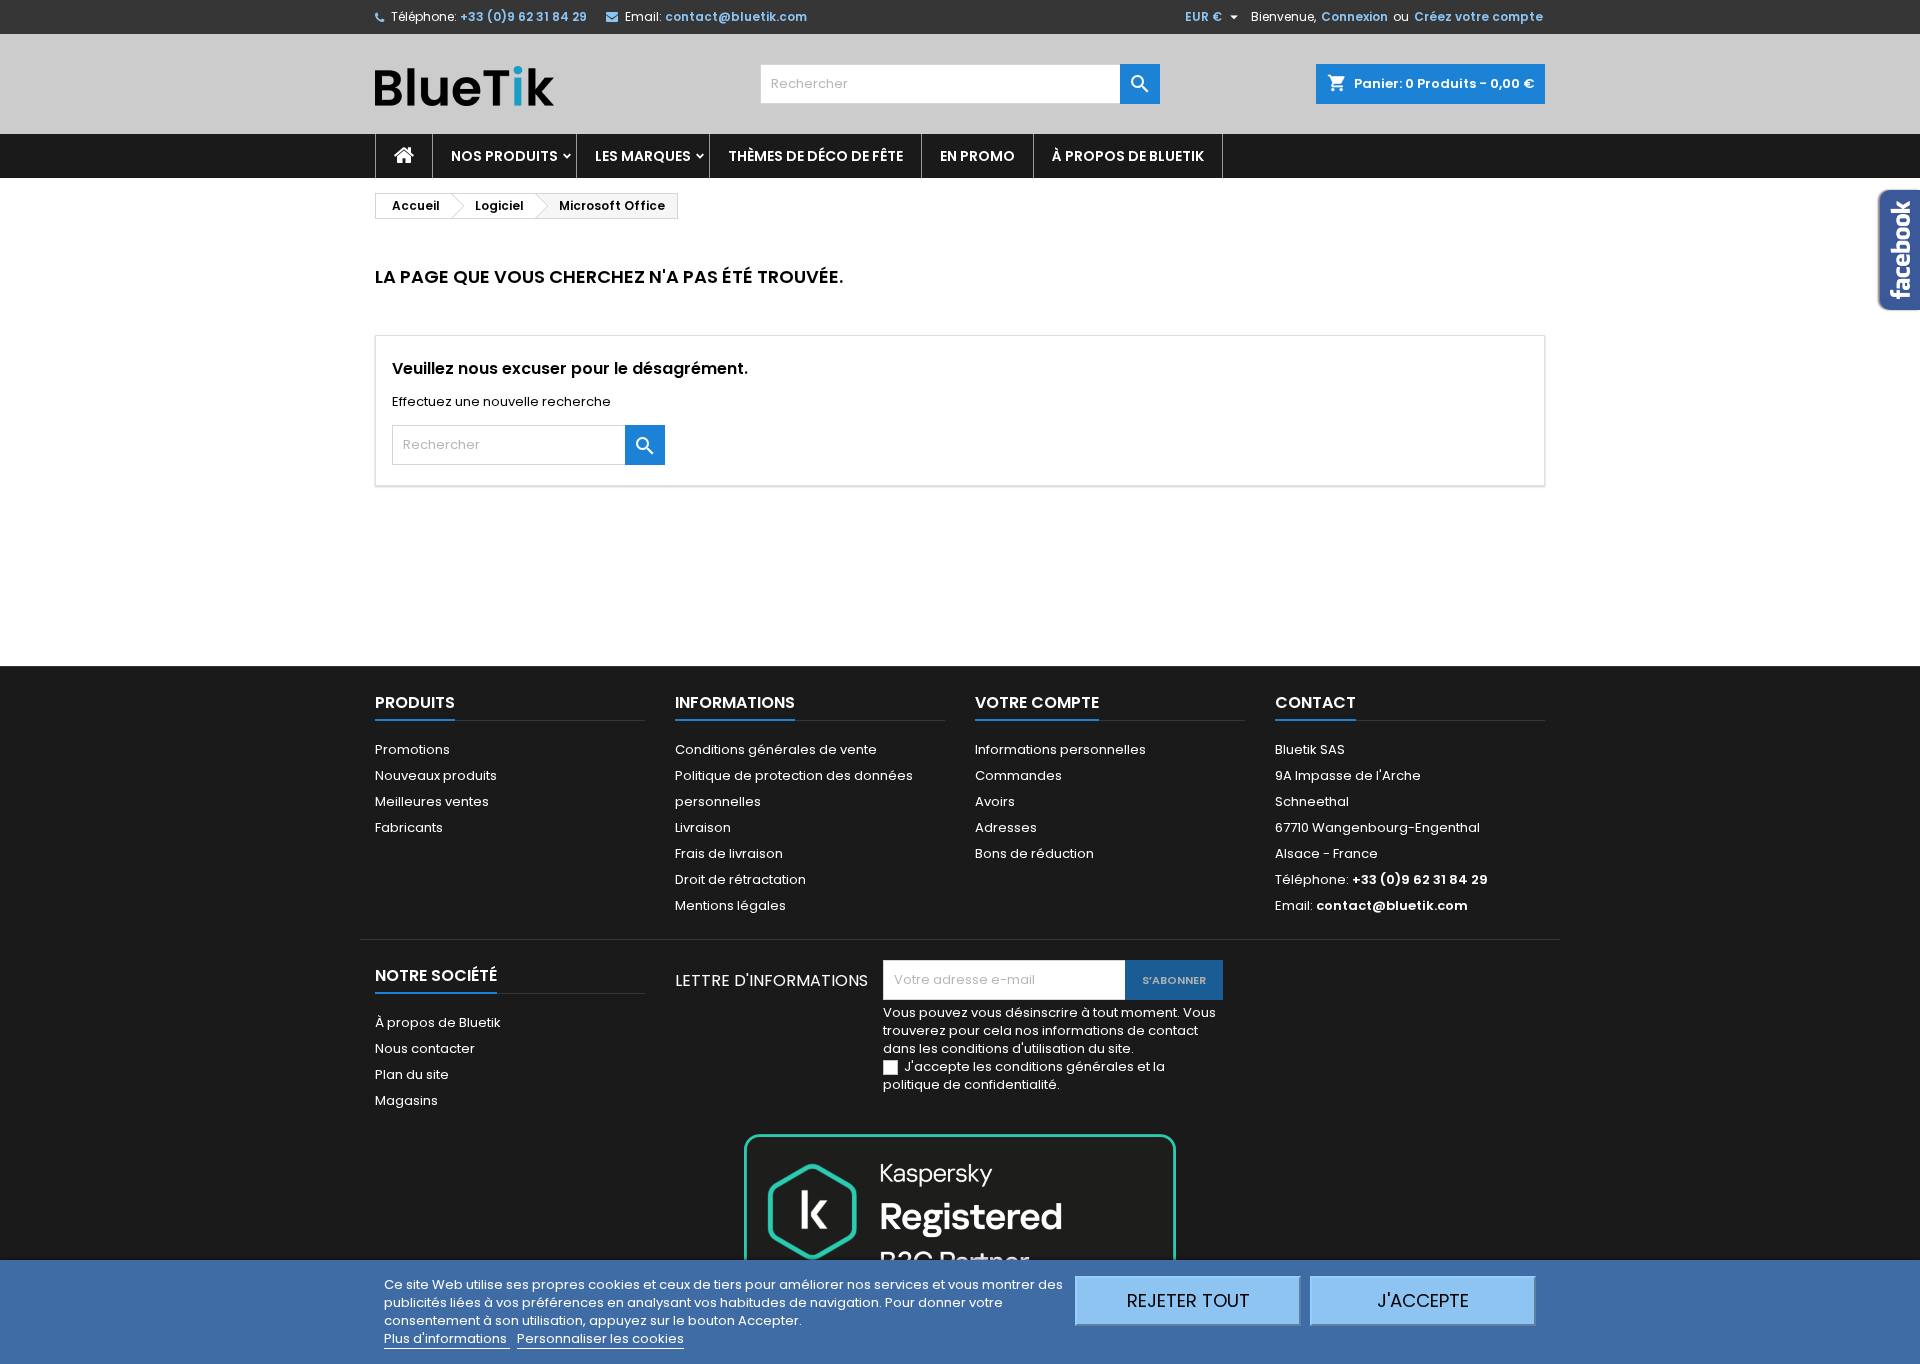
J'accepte (1423, 1300)
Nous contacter (425, 1048)
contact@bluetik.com (736, 16)
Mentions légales (730, 905)
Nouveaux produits (436, 775)
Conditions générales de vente (776, 749)
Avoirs (995, 801)
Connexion (1354, 16)
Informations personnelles (1060, 749)
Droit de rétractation (740, 879)
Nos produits (504, 156)
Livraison (703, 827)
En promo (977, 156)
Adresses (1006, 827)
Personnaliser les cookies (600, 1338)
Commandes (1018, 775)
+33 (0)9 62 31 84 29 (523, 16)
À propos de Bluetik (1128, 156)
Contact (1315, 702)
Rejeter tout (1188, 1300)
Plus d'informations (447, 1338)
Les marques (643, 156)
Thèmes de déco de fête (815, 156)
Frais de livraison (729, 853)
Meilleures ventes (432, 801)
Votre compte (1037, 702)
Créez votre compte (1478, 16)
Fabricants (409, 827)
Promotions (412, 749)
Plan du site (412, 1074)
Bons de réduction (1034, 853)
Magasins (406, 1100)
